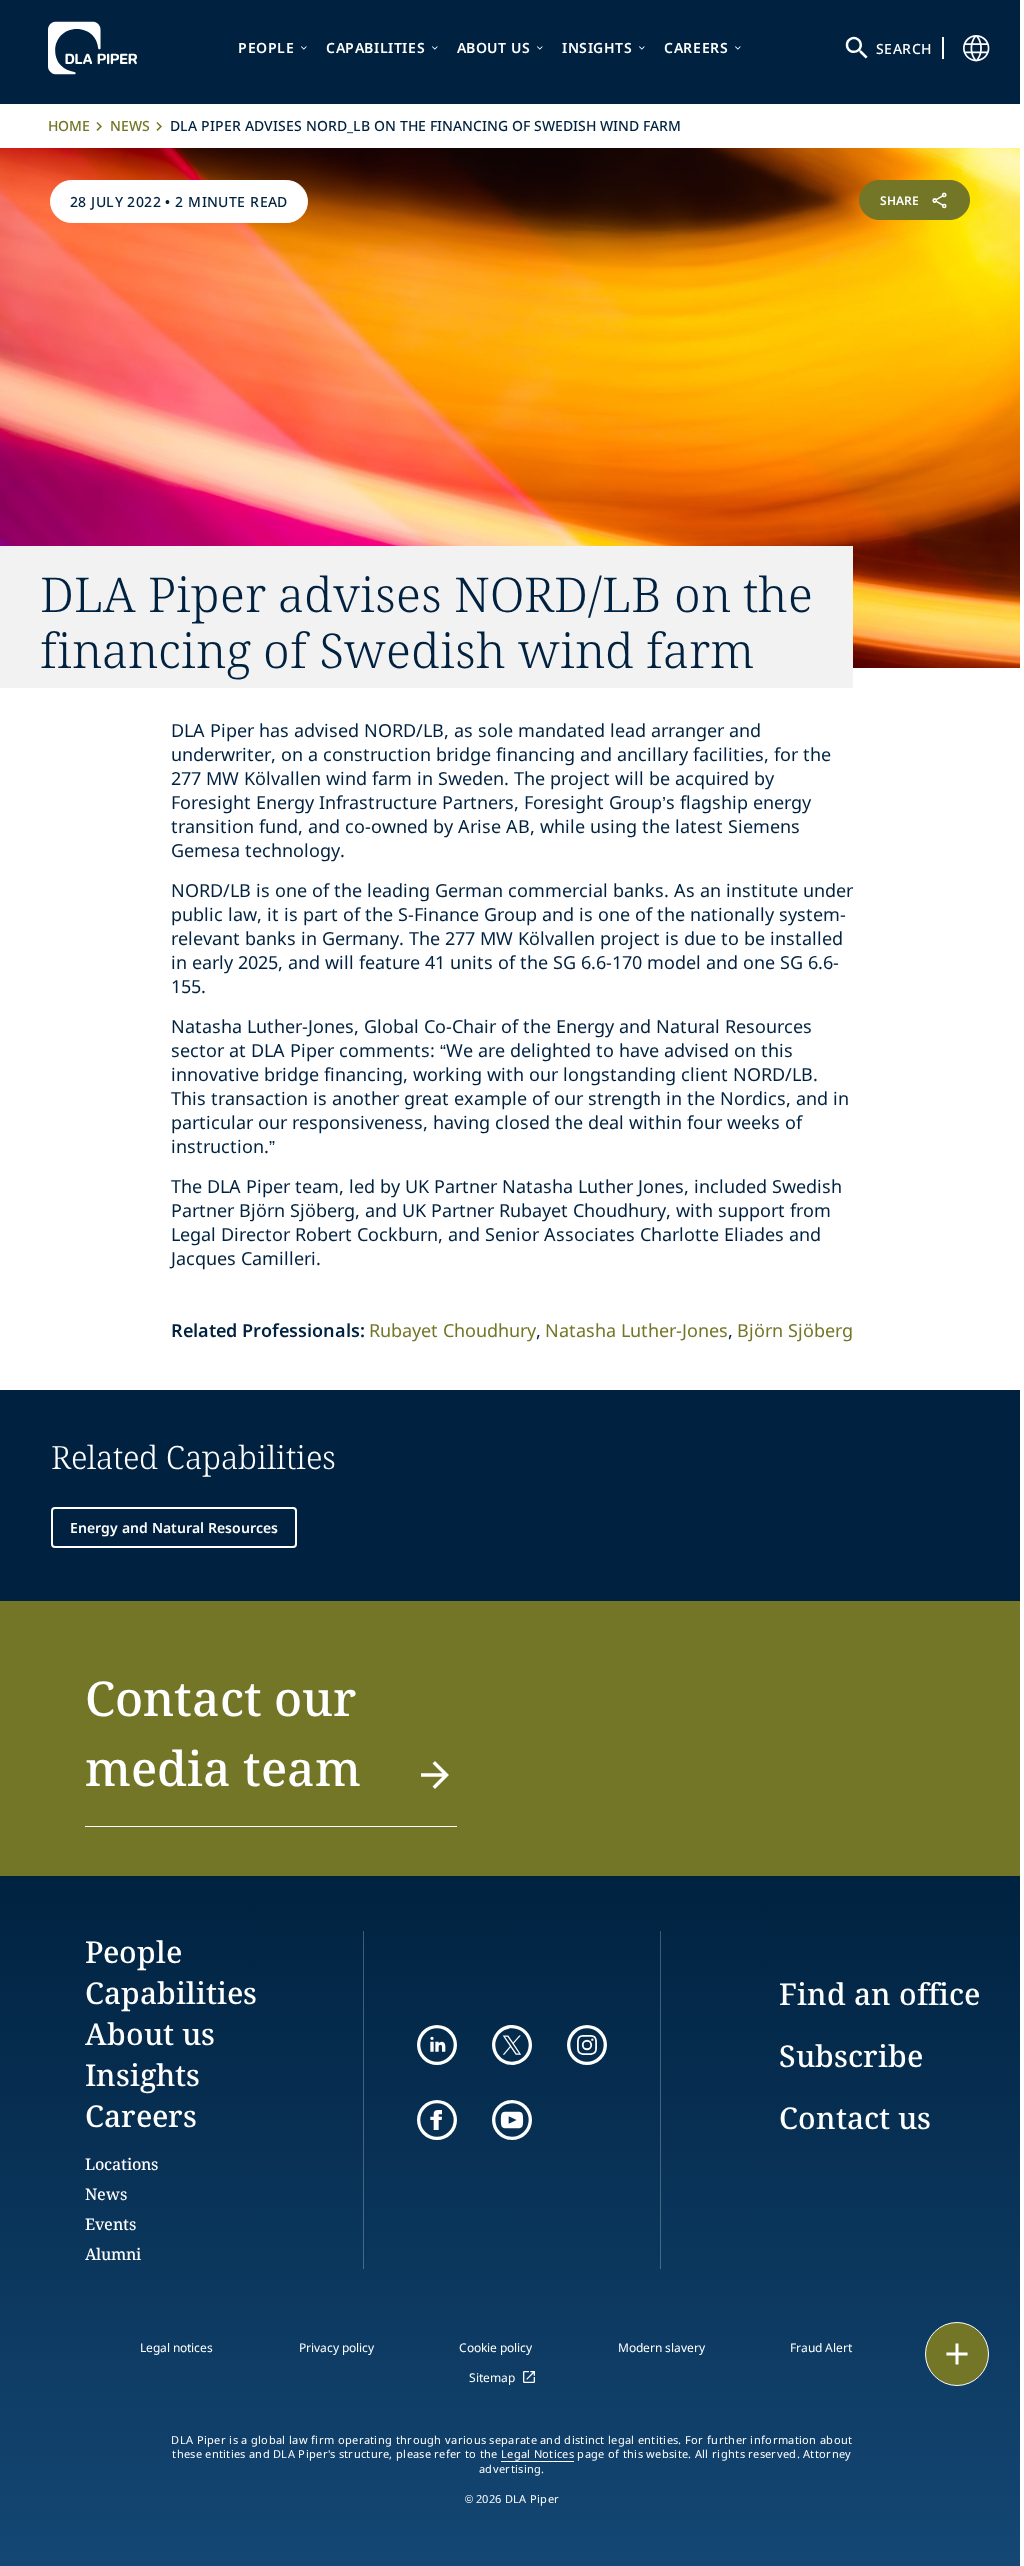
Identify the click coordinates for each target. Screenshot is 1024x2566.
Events (110, 2224)
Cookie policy (495, 2347)
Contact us (855, 2117)
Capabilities (375, 47)
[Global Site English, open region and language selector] (976, 48)
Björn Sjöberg (795, 1330)
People (266, 47)
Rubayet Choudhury (452, 1330)
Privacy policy (336, 2347)
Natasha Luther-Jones (636, 1330)
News (130, 125)
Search (904, 48)
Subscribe (851, 2055)
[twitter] (512, 2045)
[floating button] (957, 2354)
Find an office (879, 1993)
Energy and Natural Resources (174, 1527)
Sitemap (492, 2377)
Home (69, 125)
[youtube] (512, 2120)
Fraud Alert (821, 2347)
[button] (271, 1745)
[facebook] (437, 2120)
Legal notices (176, 2347)
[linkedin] (437, 2045)
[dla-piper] (98, 48)
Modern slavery (661, 2347)
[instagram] (587, 2045)
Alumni (113, 2254)
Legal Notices (537, 2454)
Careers (696, 47)
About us (494, 47)
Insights (597, 47)
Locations (121, 2164)
